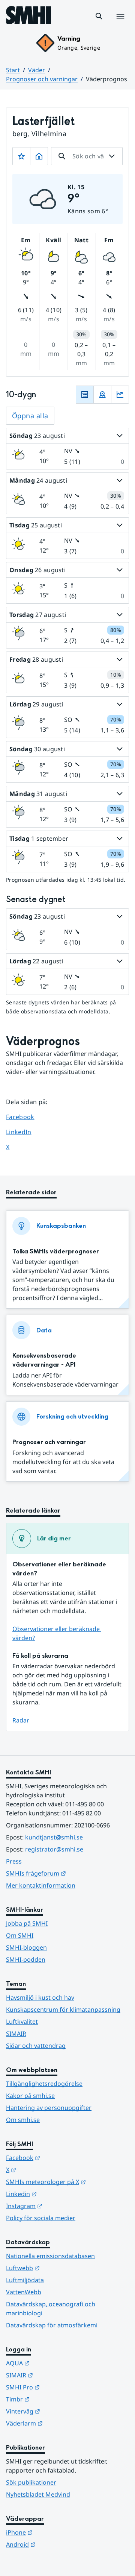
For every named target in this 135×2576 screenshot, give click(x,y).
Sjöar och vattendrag (36, 2046)
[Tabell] (85, 395)
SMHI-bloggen (26, 1947)
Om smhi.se (23, 2120)
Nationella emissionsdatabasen (50, 2256)
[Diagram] (120, 395)
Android (58, 2544)
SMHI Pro (60, 2387)
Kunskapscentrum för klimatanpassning (63, 2009)
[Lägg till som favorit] (21, 156)
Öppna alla (30, 416)
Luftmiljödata (25, 2280)
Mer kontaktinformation (41, 1885)
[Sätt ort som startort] (39, 156)
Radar (21, 1720)
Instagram (61, 2206)
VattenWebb (24, 2292)
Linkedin (58, 2194)
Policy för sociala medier (41, 2218)
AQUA (55, 2363)
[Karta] (102, 395)
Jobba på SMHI (27, 1923)
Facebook (26, 1117)
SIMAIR (16, 2034)
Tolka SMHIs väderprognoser (56, 1251)
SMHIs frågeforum (67, 1873)
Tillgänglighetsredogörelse (44, 2084)
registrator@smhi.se (54, 1849)
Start (13, 70)
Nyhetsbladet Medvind (38, 2494)
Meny (120, 24)
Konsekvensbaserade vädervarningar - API (44, 1360)
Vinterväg (60, 2411)
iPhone (56, 2532)
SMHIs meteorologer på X (67, 2182)
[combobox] (87, 156)
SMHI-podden (26, 1959)
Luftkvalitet (22, 2022)
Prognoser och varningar (42, 79)
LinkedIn (26, 1132)
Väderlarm (61, 2423)
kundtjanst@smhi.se (54, 1837)
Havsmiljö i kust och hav (40, 1997)
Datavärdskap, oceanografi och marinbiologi (51, 2309)
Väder (37, 70)
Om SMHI (20, 1935)
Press (14, 1861)
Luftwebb (60, 2268)
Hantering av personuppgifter (49, 2108)
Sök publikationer (31, 2482)
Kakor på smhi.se (30, 2096)
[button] (99, 16)
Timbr (55, 2399)
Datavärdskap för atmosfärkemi (52, 2325)
